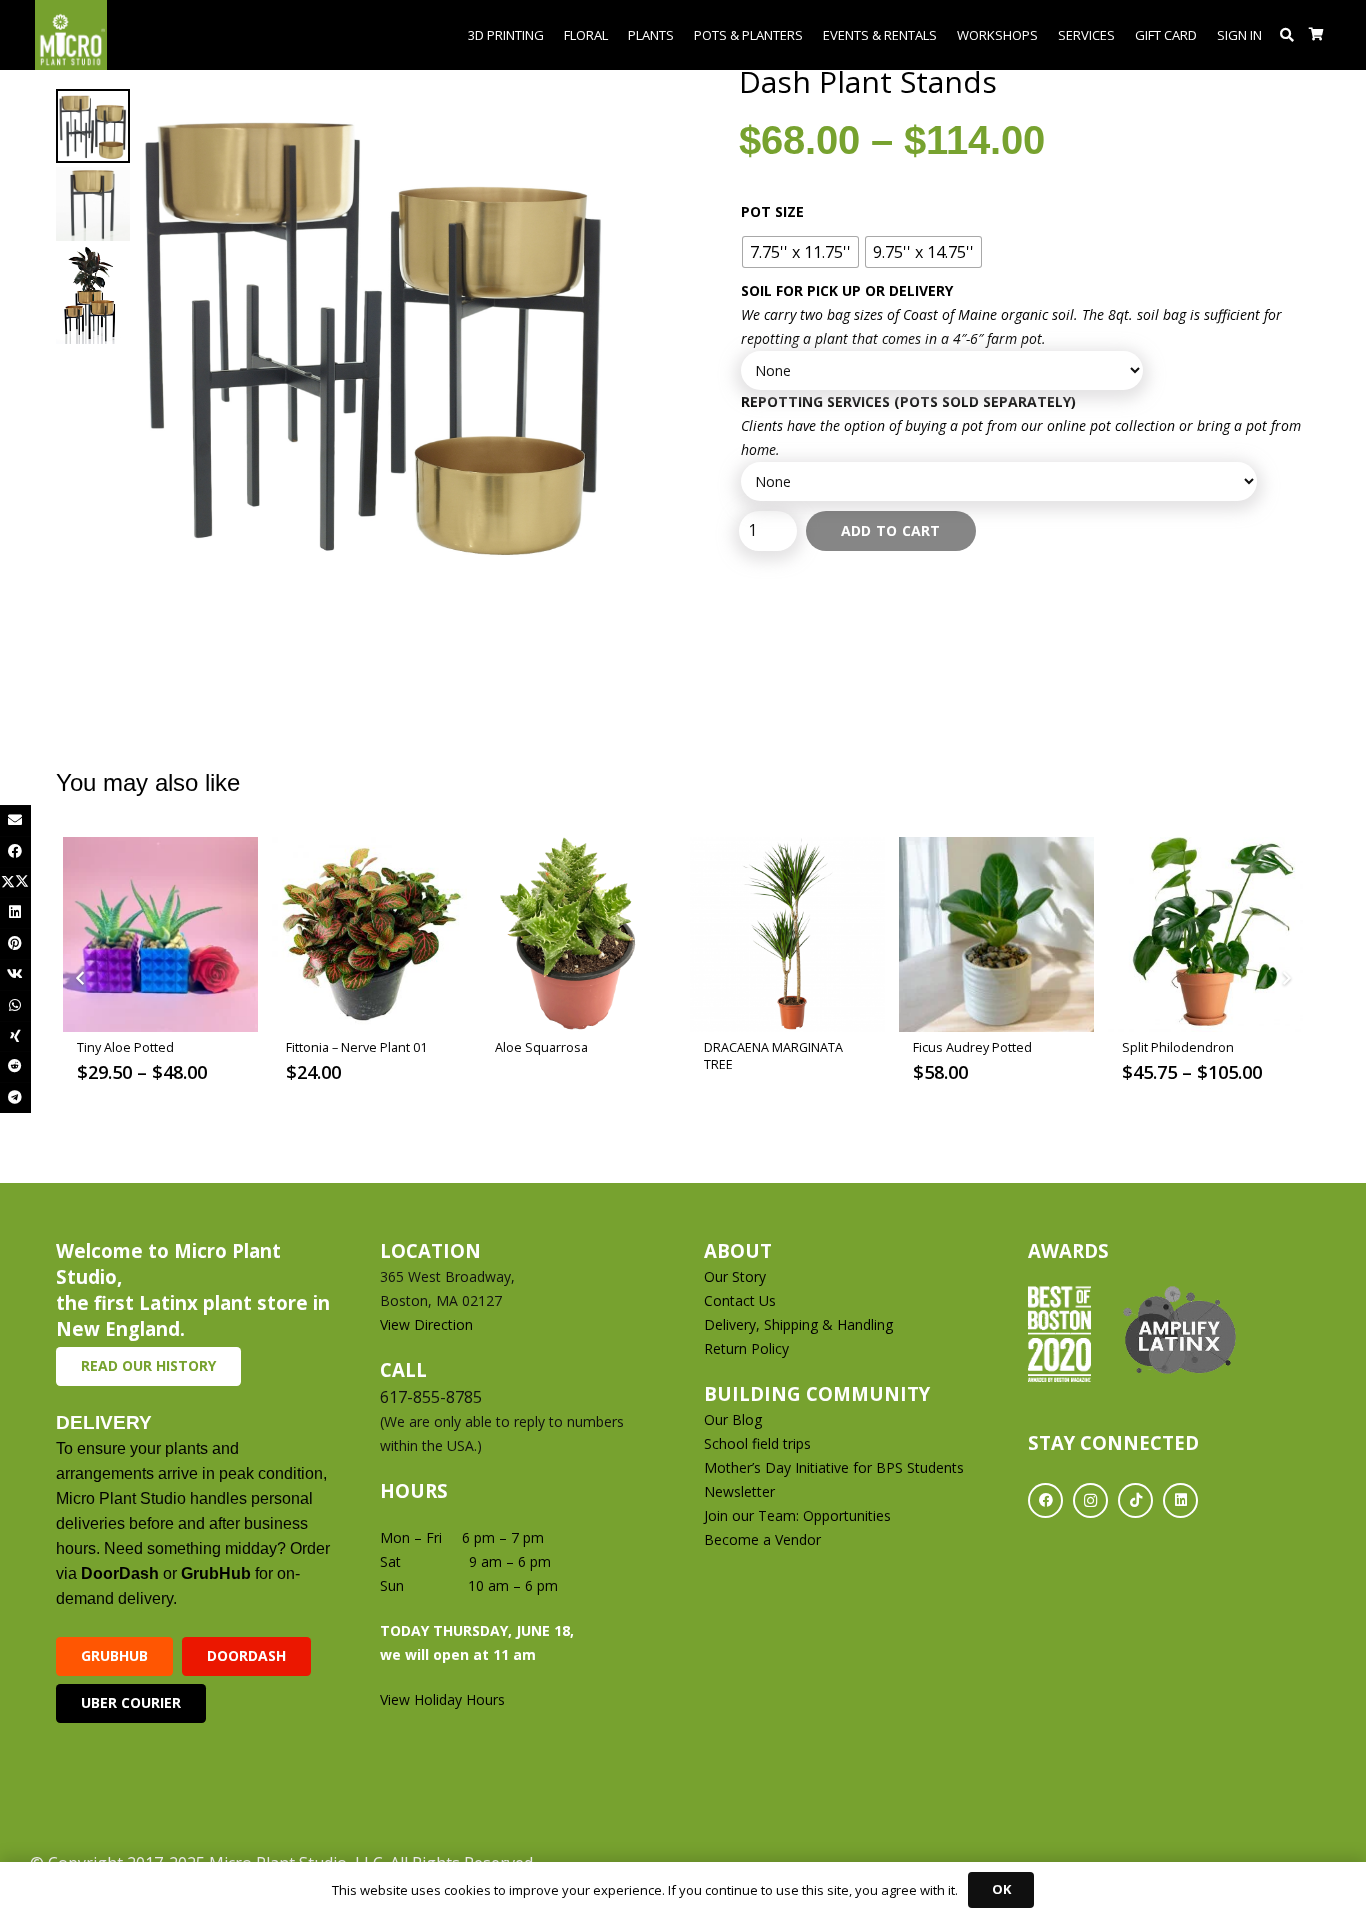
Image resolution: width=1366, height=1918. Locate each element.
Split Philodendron (1178, 1047)
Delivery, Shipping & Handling (800, 1324)
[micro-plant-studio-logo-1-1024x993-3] (71, 35)
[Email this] (15, 820)
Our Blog (733, 1419)
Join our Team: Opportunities (797, 1515)
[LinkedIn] (1180, 1500)
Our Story (735, 1276)
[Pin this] (15, 943)
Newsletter (739, 1491)
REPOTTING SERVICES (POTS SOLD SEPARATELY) (908, 401)
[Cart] (1316, 35)
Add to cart (891, 530)
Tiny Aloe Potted (125, 1047)
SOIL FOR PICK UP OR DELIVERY (847, 290)
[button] (1287, 35)
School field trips (757, 1443)
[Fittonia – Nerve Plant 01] (369, 934)
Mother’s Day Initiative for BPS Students (834, 1467)
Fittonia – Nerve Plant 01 (356, 1047)
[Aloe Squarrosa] (578, 934)
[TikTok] (1135, 1500)
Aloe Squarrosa (541, 1047)
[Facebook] (1045, 1500)
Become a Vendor (762, 1539)
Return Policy (746, 1348)
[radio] (800, 252)
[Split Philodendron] (1205, 934)
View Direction (426, 1324)
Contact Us (740, 1300)
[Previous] (80, 979)
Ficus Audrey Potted (972, 1047)
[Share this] (15, 851)
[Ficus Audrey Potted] (996, 934)
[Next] (1285, 979)
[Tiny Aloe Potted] (160, 934)
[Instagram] (1090, 1500)
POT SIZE (772, 211)
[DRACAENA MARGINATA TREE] (787, 934)
